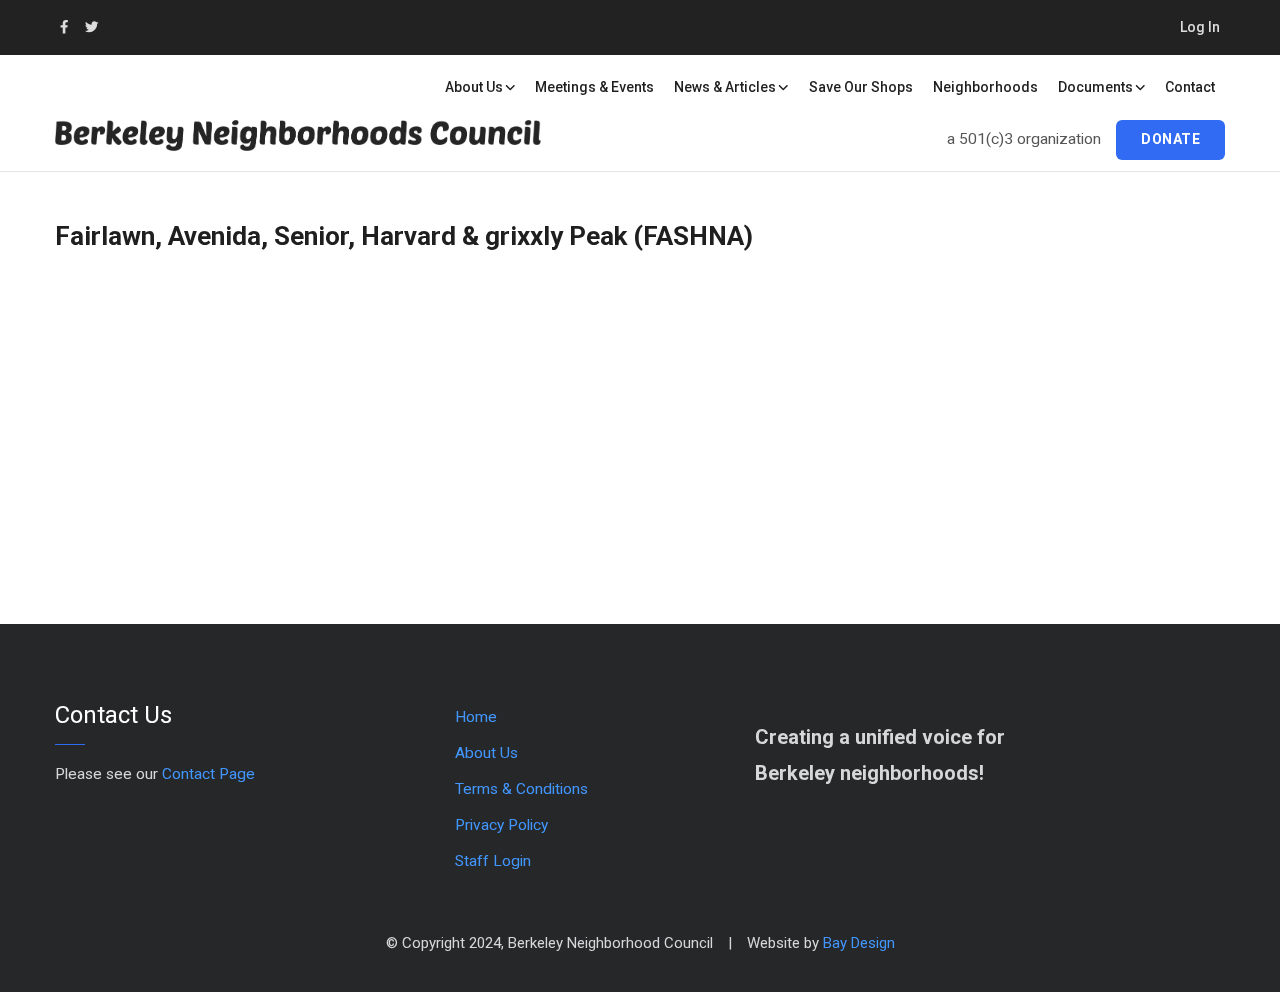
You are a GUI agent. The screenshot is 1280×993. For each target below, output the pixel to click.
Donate (1170, 139)
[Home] (325, 145)
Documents (1095, 87)
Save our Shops (861, 87)
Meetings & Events (594, 87)
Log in (1200, 27)
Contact (1190, 87)
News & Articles (725, 87)
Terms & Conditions (521, 789)
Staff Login (493, 861)
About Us (474, 87)
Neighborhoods (985, 87)
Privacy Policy (501, 825)
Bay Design (859, 943)
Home (476, 717)
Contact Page (208, 774)
